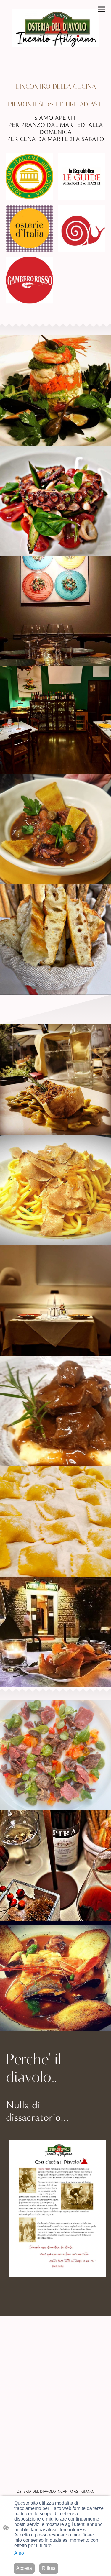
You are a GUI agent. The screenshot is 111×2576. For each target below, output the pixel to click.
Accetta (24, 2568)
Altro (19, 2553)
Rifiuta (49, 2568)
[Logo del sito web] (55, 28)
